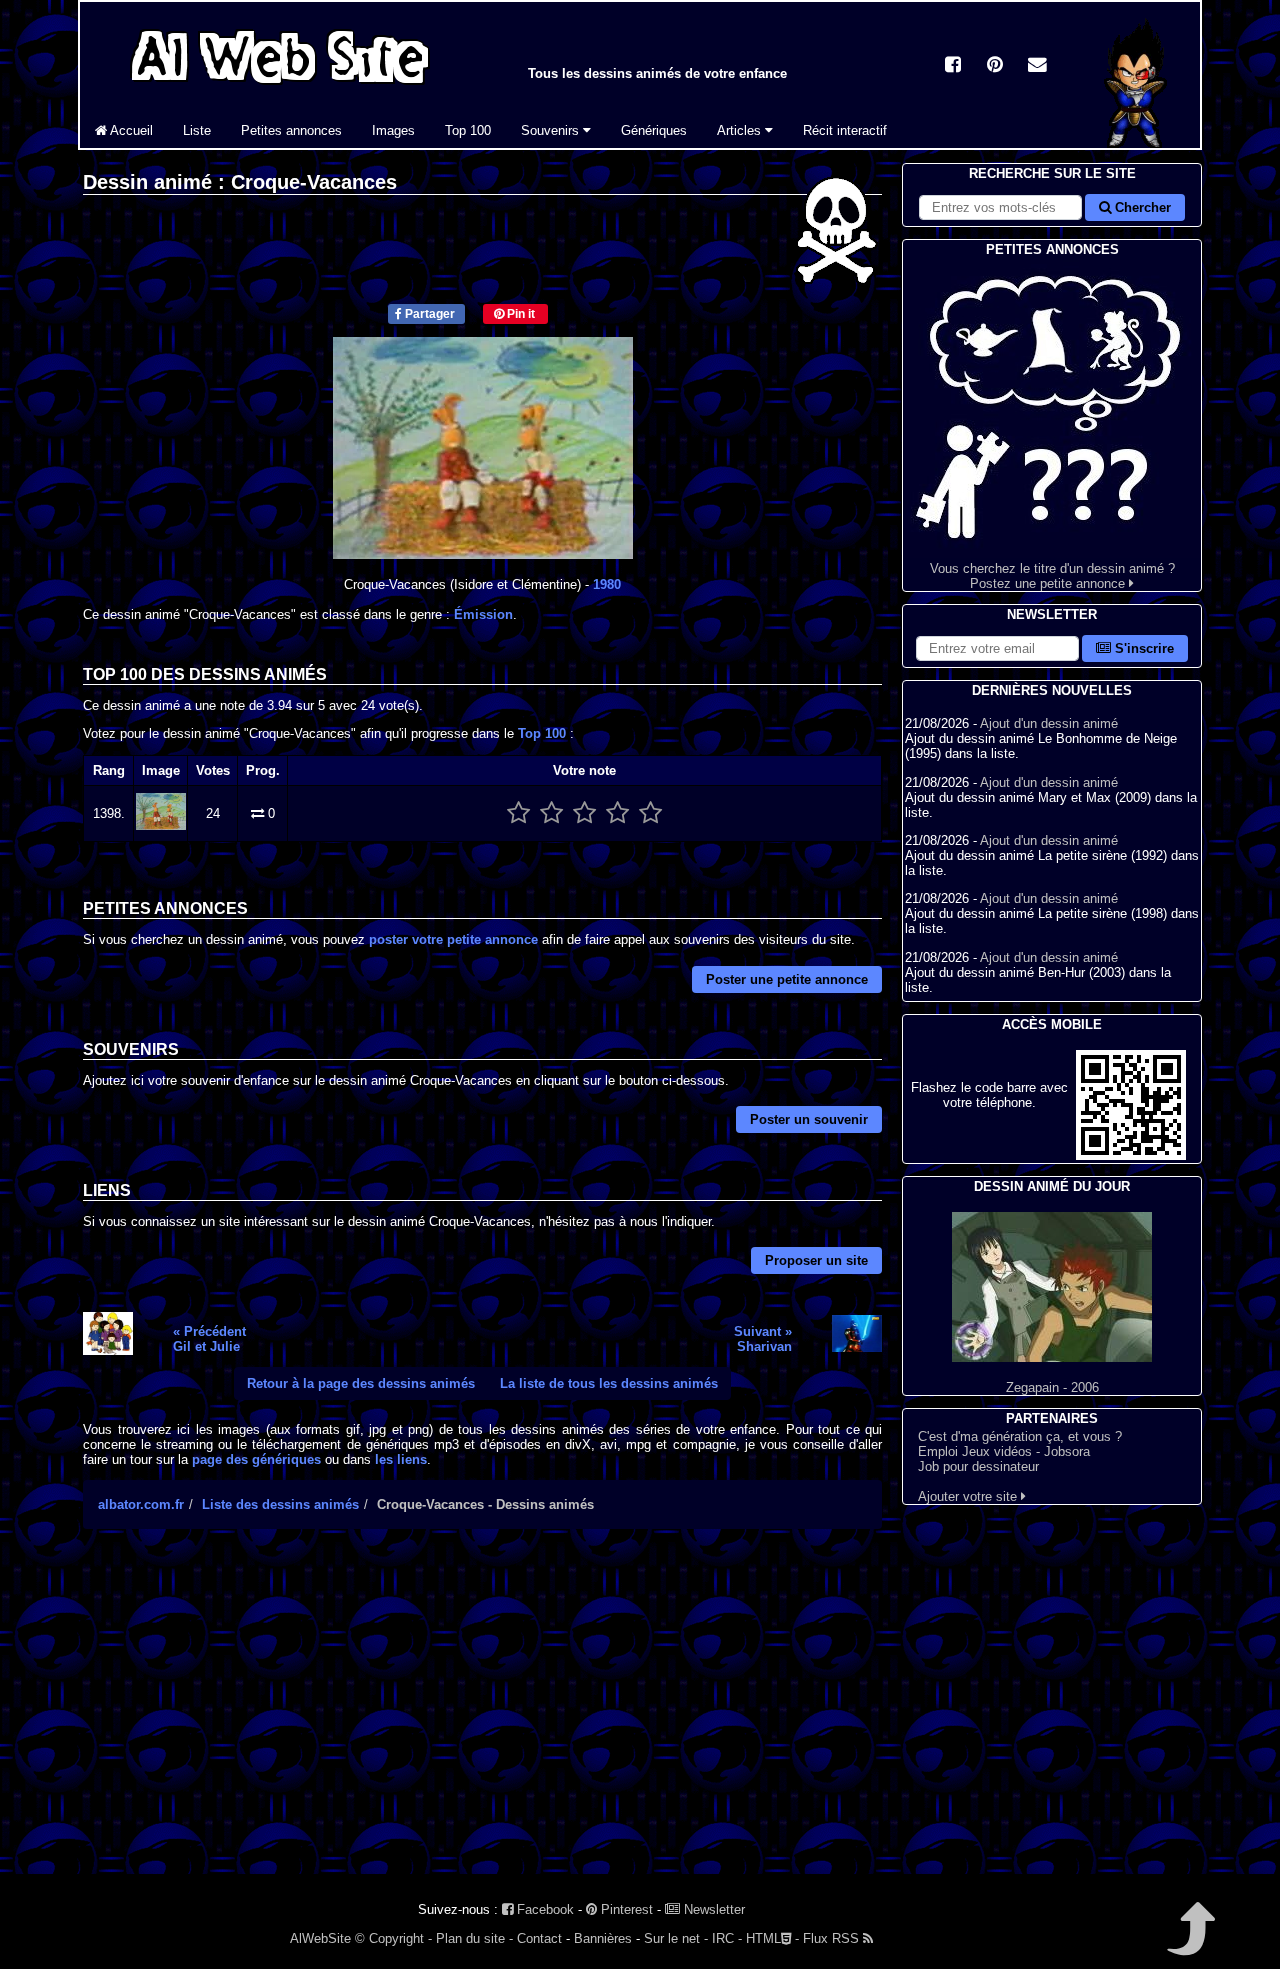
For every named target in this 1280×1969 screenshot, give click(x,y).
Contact (539, 1938)
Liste (197, 130)
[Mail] (1037, 66)
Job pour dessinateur (978, 1466)
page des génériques (256, 1459)
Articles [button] (741, 130)
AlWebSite (320, 1938)
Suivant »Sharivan (763, 1339)
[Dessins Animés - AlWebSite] (1137, 143)
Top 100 (468, 130)
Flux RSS (833, 1938)
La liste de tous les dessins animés (609, 1383)
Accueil (130, 130)
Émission (483, 614)
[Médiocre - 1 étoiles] (518, 813)
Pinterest (625, 1909)
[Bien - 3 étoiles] (584, 813)
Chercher (1141, 207)
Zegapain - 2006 (1052, 1387)
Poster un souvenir (809, 1119)
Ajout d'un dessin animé (1049, 723)
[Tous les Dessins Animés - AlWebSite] (280, 87)
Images (393, 130)
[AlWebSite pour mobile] (1131, 1155)
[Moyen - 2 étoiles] (551, 813)
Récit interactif (845, 130)
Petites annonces (291, 130)
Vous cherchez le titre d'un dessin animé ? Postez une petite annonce (1052, 576)
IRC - (727, 1938)
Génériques (654, 130)
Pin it (519, 314)
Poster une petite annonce (787, 979)
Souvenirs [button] (552, 130)
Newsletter (712, 1909)
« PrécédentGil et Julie (209, 1339)
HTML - (772, 1938)
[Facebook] (953, 66)
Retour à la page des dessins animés (361, 1383)
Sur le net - (676, 1938)
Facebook (543, 1909)
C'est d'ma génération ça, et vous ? (1020, 1436)
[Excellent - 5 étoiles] (650, 813)
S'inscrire (1142, 648)
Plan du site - (474, 1938)
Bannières (603, 1938)
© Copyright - (393, 1938)
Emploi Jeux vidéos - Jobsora (1004, 1451)
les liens (401, 1459)
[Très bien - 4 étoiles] (617, 813)
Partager (428, 314)
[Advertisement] (482, 1719)
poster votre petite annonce (453, 939)
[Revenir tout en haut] (1189, 1942)
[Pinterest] (995, 66)
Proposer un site (816, 1260)
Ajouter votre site (969, 1496)
